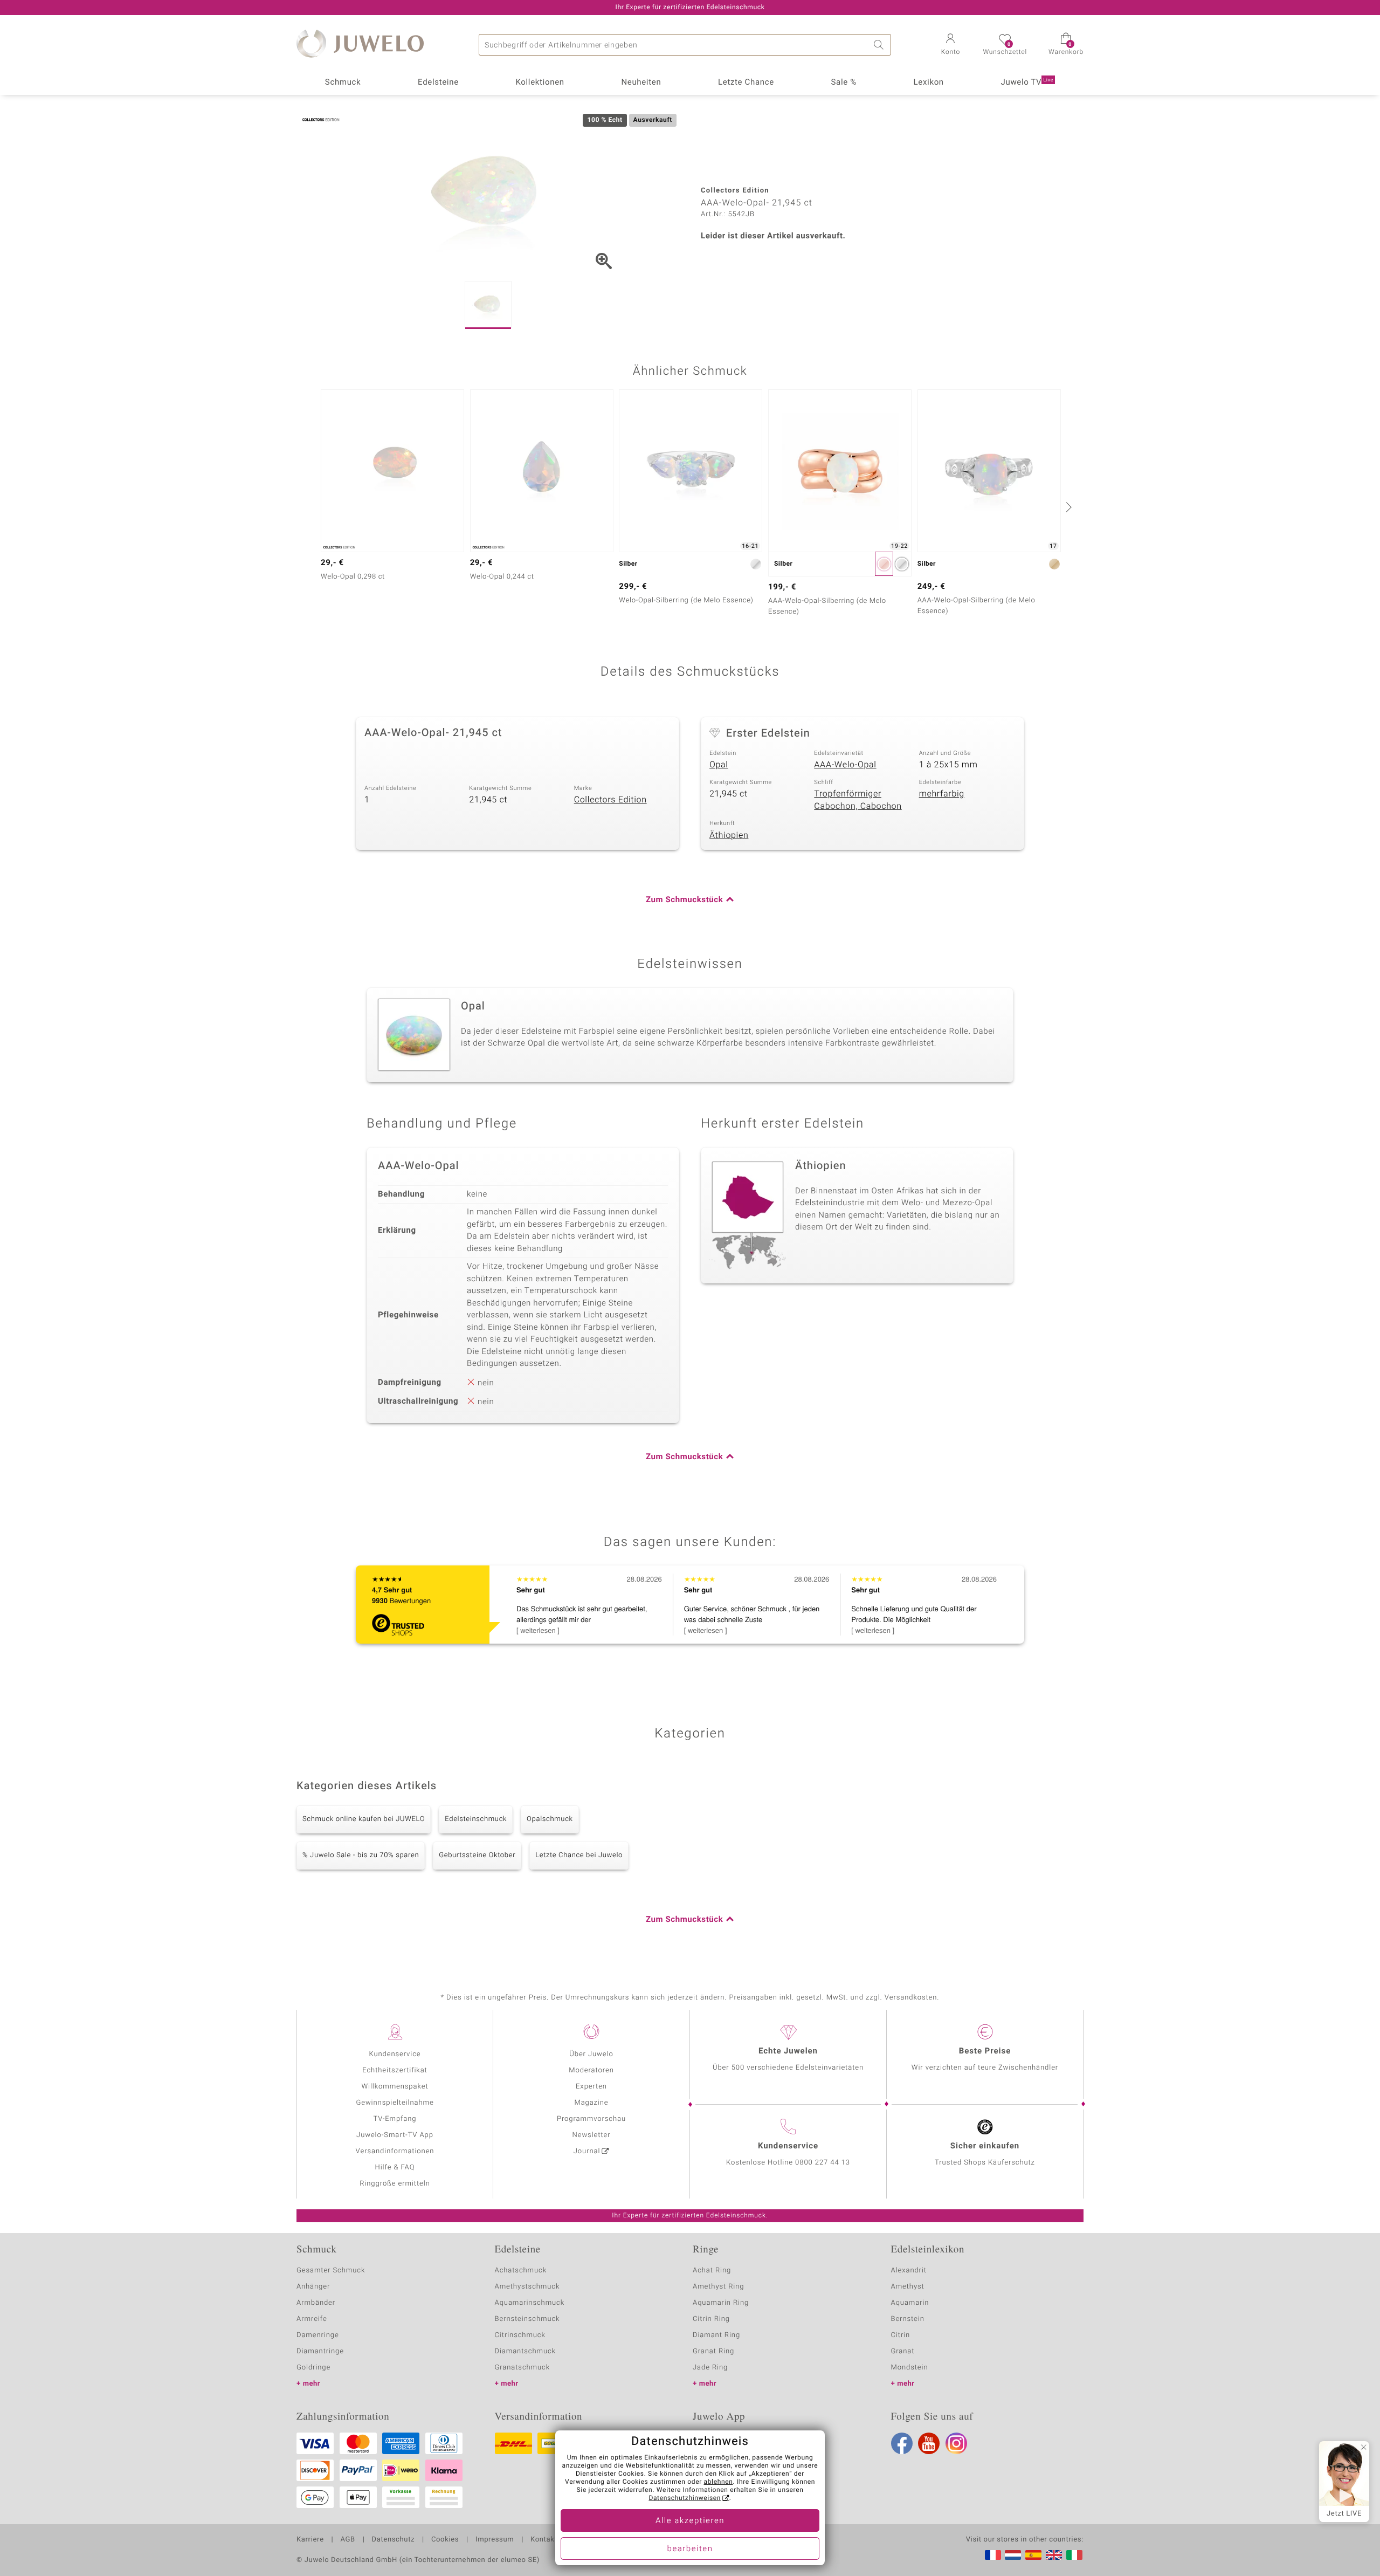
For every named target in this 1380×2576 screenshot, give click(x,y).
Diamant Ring (716, 2335)
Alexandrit (909, 2271)
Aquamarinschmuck (530, 2303)
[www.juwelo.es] (1033, 2555)
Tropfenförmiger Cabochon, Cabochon (858, 800)
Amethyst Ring (718, 2287)
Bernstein (908, 2319)
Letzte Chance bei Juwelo (579, 1855)
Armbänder (316, 2303)
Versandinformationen (395, 2151)
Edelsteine (438, 83)
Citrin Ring (711, 2319)
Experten (591, 2087)
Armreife (312, 2319)
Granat (903, 2351)
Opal (719, 765)
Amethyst (908, 2287)
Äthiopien (729, 835)
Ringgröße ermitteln (395, 2184)
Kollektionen (540, 83)
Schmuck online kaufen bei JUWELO (364, 1819)
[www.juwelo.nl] (1013, 2555)
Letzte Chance (746, 83)
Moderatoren (591, 2070)
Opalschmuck (550, 1819)
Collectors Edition (610, 800)
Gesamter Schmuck (331, 2271)
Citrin (901, 2335)
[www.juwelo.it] (1074, 2555)
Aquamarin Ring (721, 2303)
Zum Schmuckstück (684, 900)
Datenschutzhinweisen (685, 2498)
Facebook (902, 2443)
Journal (587, 2151)
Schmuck (343, 83)
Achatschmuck (521, 2271)
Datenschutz (393, 2540)
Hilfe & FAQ (395, 2168)
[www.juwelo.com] (1054, 2555)
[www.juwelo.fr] (993, 2555)
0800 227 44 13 (823, 2163)
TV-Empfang (395, 2119)
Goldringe (313, 2368)
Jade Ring (710, 2368)
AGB (347, 2540)
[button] (950, 45)
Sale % (844, 83)
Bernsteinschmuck (527, 2319)
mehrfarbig (942, 794)
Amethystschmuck (527, 2287)
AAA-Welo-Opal (845, 765)
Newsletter (592, 2135)
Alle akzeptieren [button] (690, 2521)
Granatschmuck (523, 2368)
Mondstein (910, 2368)
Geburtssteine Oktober (477, 1855)
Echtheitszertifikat (395, 2070)
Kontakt (544, 2540)
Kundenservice (395, 2054)
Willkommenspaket (395, 2087)
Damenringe (318, 2335)
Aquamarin (910, 2303)
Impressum (495, 2540)
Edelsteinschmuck (476, 1819)
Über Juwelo (591, 2054)
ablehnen (719, 2482)
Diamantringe (320, 2351)
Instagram (956, 2443)
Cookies (445, 2540)
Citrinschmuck (520, 2335)
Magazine (591, 2103)
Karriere (310, 2540)
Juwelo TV (1027, 83)
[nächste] (1067, 507)
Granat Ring (713, 2351)
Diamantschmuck (525, 2351)
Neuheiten (641, 83)
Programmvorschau (591, 2119)
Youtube (929, 2443)
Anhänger (313, 2287)
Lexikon (929, 83)
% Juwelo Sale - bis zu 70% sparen (361, 1855)
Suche (880, 45)
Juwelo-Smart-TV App (395, 2135)
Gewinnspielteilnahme (395, 2103)
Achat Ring (712, 2271)
